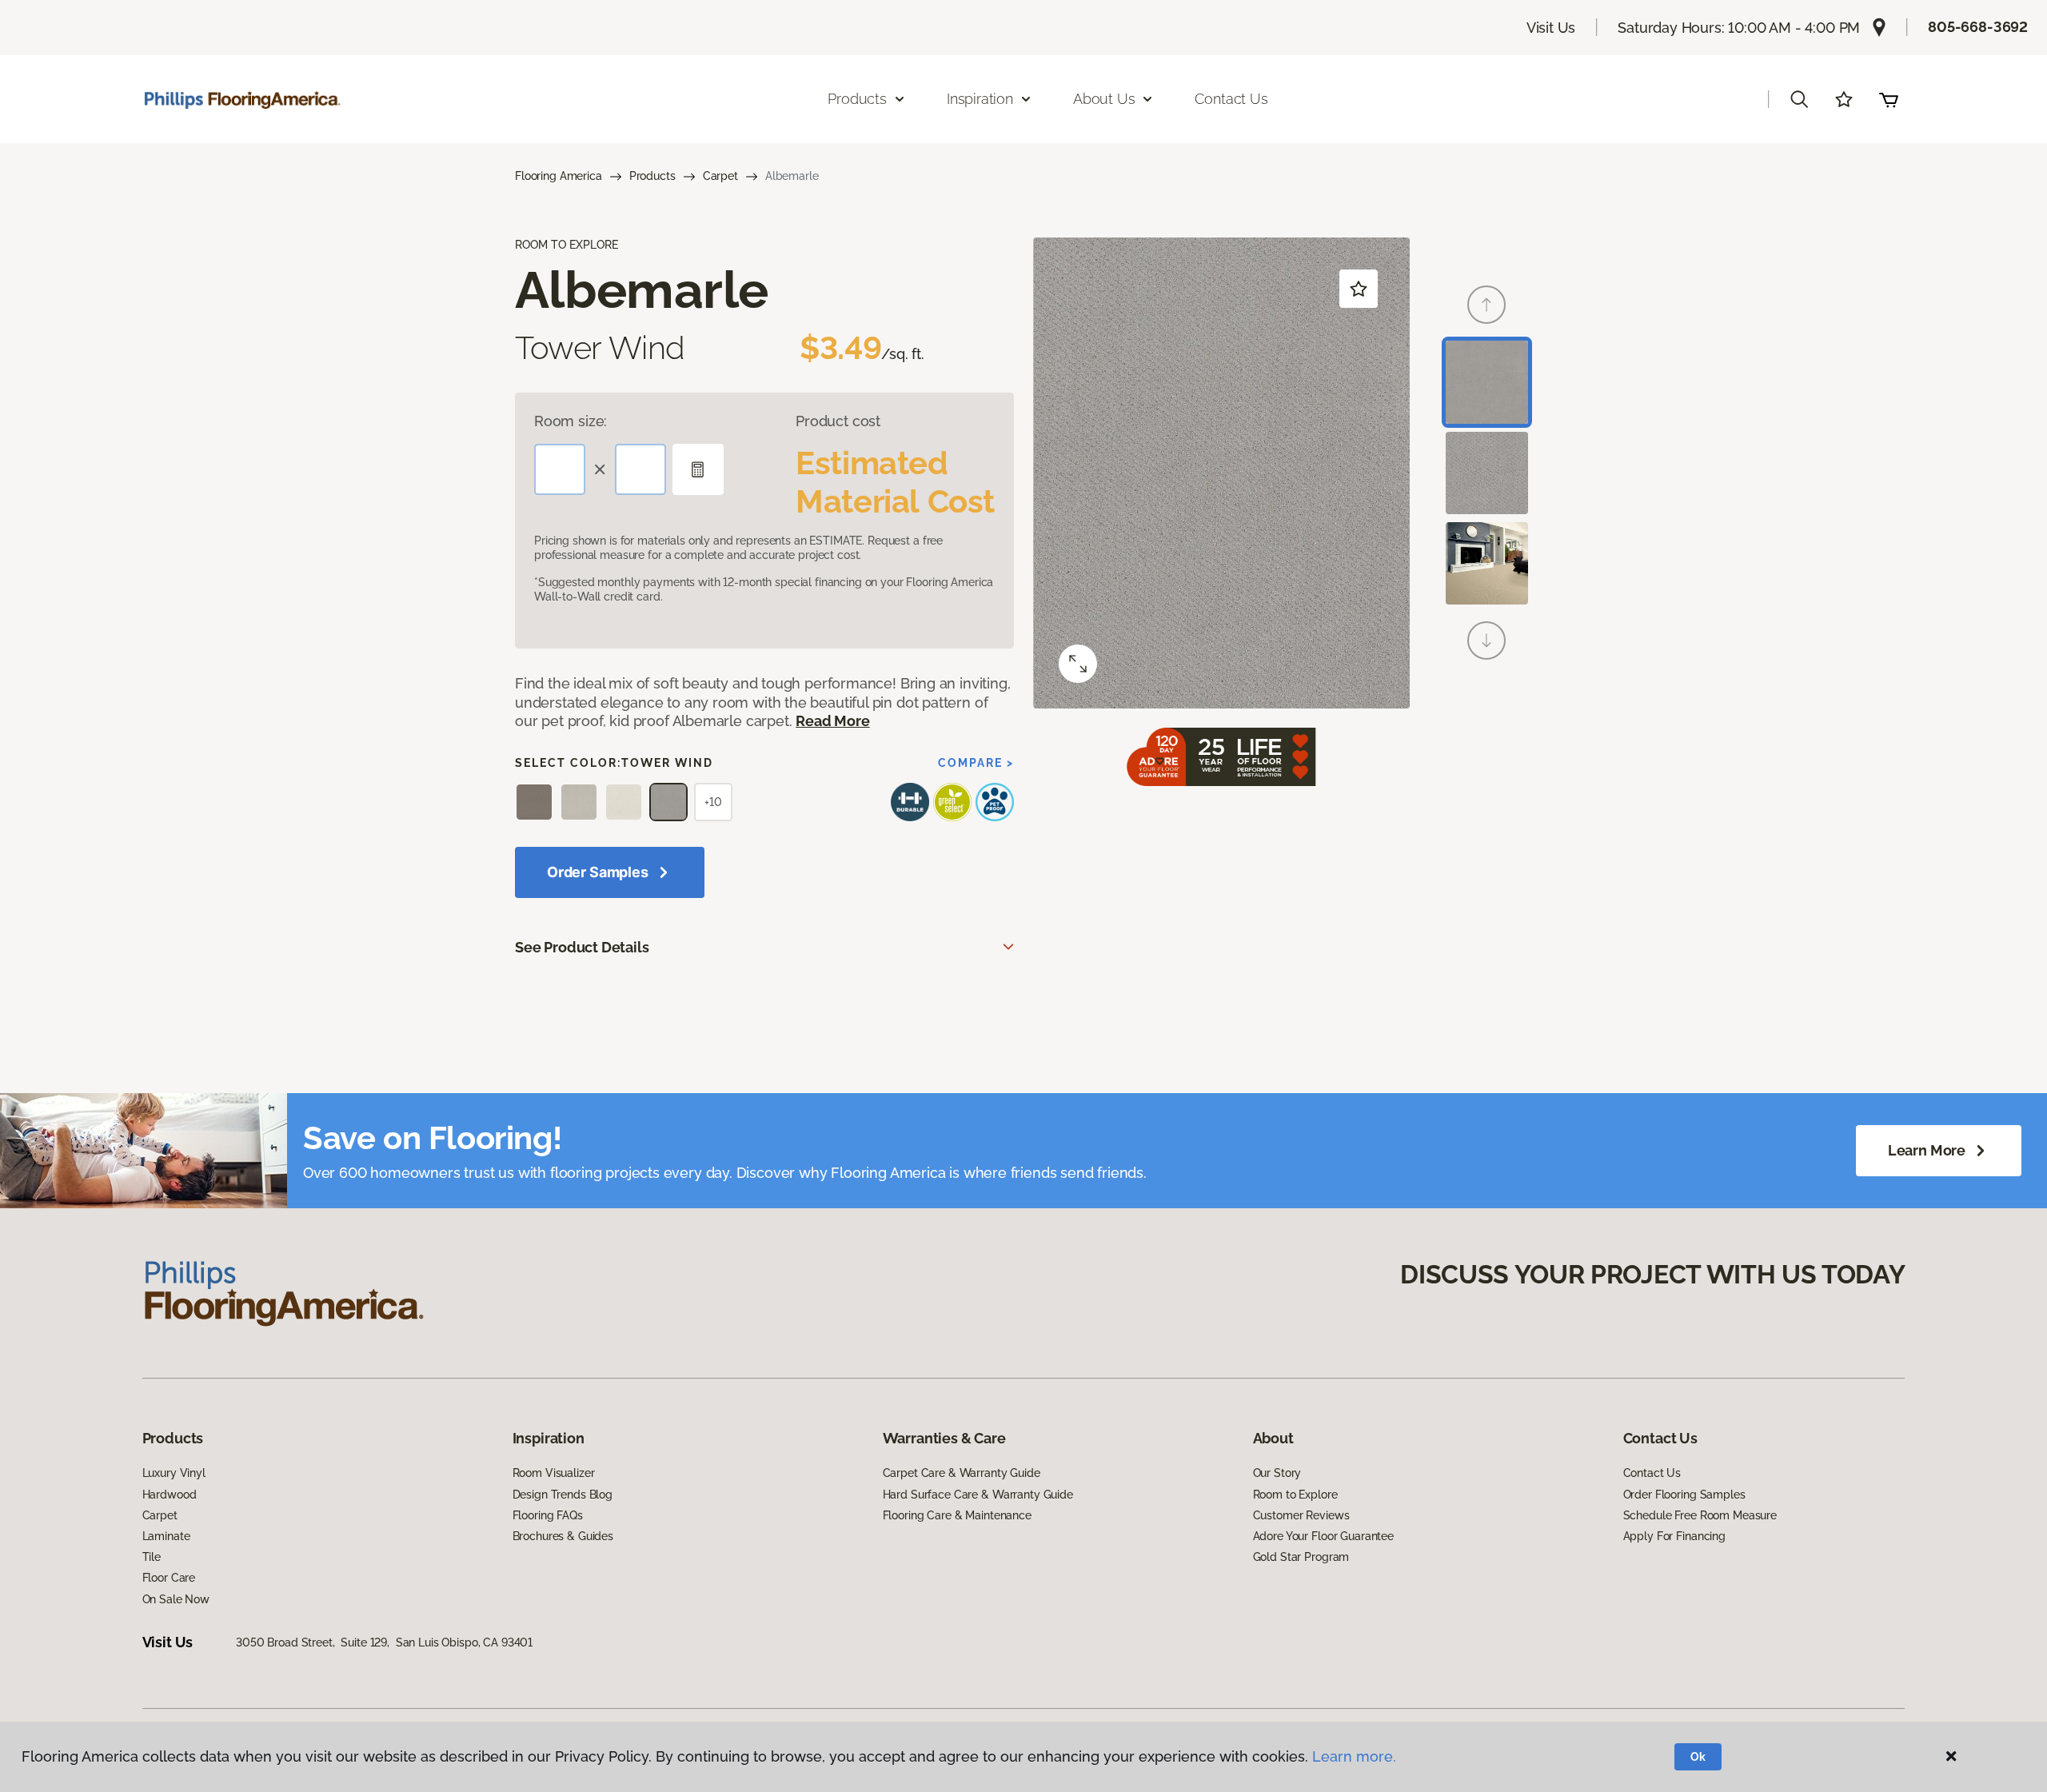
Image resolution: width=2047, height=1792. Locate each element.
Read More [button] (832, 721)
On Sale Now (176, 1599)
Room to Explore (1295, 1495)
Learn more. (1354, 1756)
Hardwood (170, 1495)
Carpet (720, 176)
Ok (1698, 1757)
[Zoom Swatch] (1078, 664)
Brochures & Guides (563, 1536)
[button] (1799, 99)
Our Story (1277, 1473)
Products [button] (857, 99)
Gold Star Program (1301, 1557)
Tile (152, 1557)
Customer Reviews (1301, 1515)
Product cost (838, 421)
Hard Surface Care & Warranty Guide (978, 1495)
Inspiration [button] (980, 99)
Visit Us (1551, 28)
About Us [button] (1104, 99)
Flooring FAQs (548, 1515)
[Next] (1486, 641)
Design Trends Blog (563, 1495)
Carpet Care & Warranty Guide (962, 1473)
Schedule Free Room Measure (1700, 1515)
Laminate (166, 1536)
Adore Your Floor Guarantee (1323, 1536)
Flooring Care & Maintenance (957, 1515)
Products (652, 176)
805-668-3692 (1978, 27)
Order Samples (598, 872)
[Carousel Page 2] (1487, 473)
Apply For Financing (1674, 1536)
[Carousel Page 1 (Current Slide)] (1487, 382)
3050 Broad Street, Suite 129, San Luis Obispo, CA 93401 (384, 1642)
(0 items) (1889, 99)
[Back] (1486, 305)
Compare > (976, 763)
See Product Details (582, 947)
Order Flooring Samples (1684, 1495)
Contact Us (1231, 99)
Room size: (571, 421)
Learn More (1927, 1150)
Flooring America (559, 176)
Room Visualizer (554, 1473)
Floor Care (169, 1578)
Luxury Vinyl (174, 1473)
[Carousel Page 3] (1487, 563)
